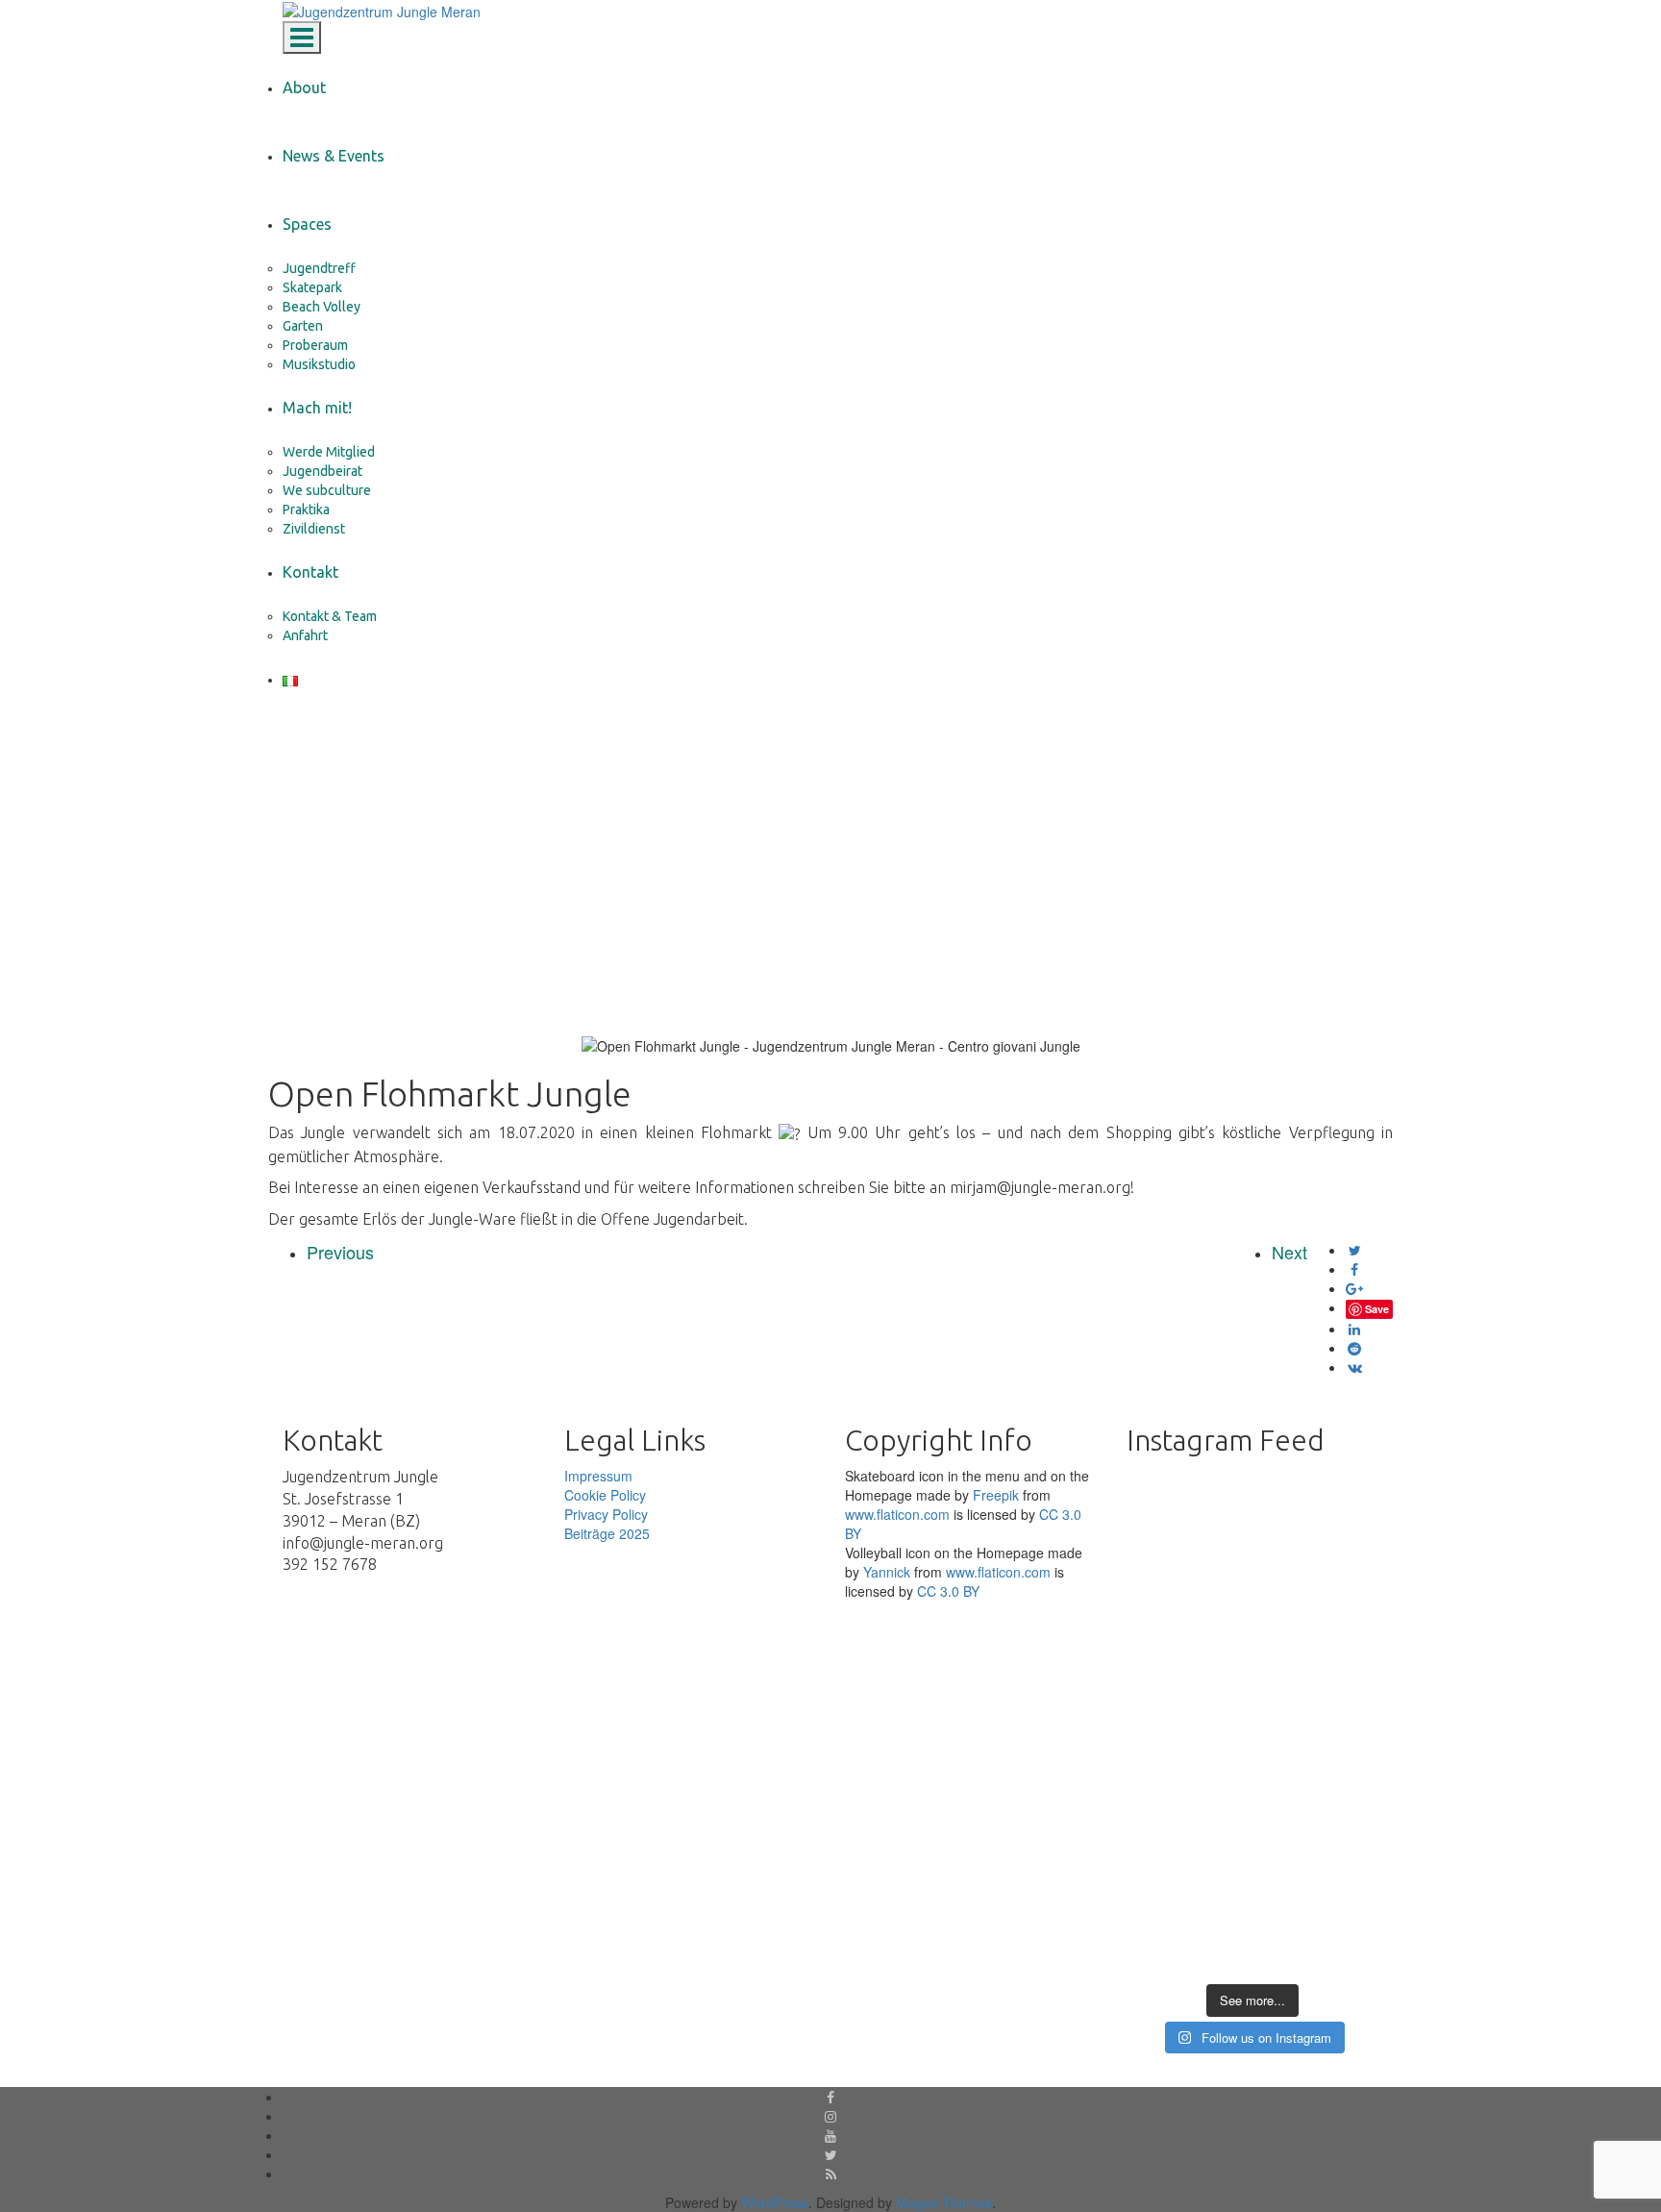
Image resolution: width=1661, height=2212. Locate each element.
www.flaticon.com (897, 1514)
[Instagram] (830, 2116)
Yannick (887, 1572)
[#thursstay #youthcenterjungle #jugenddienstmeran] (1165, 1891)
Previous (340, 1252)
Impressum (598, 1476)
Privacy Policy (606, 1514)
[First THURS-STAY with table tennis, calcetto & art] (1252, 1872)
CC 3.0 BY (948, 1591)
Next (1289, 1252)
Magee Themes (944, 2202)
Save (1377, 1309)
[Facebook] (830, 2097)
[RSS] (831, 2174)
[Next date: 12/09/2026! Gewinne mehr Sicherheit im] (1165, 1641)
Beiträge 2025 (607, 1533)
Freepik (996, 1495)
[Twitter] (831, 2154)
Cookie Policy (605, 1495)
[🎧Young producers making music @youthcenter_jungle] (1252, 1631)
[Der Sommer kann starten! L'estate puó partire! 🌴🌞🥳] (1339, 1881)
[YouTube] (830, 2135)
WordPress (775, 2202)
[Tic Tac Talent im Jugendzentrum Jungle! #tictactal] (1339, 1554)
